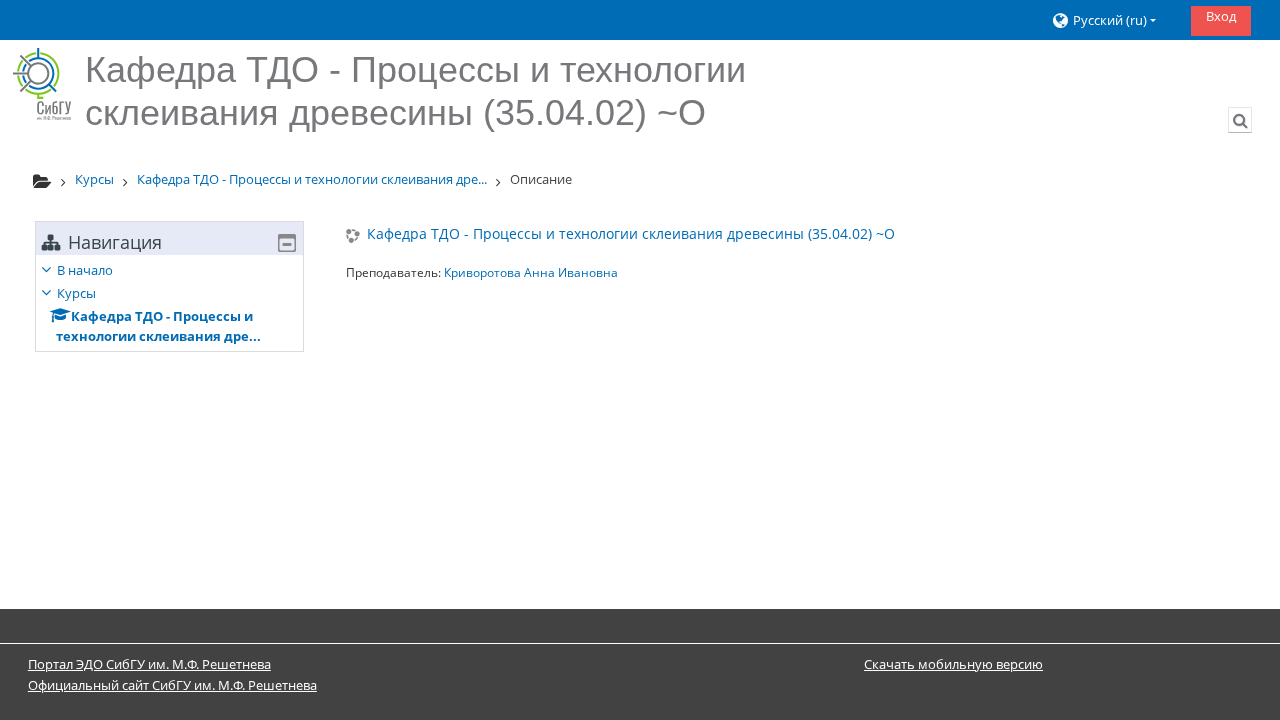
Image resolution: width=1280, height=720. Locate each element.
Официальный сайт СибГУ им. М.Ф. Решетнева (172, 685)
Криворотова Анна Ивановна (531, 272)
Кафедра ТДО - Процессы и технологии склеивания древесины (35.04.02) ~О (631, 234)
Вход (1221, 16)
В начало (85, 270)
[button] (1113, 20)
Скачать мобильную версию (953, 664)
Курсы (76, 293)
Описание (541, 179)
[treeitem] (169, 303)
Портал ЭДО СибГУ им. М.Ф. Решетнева (149, 664)
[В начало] (42, 84)
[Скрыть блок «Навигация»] (287, 243)
